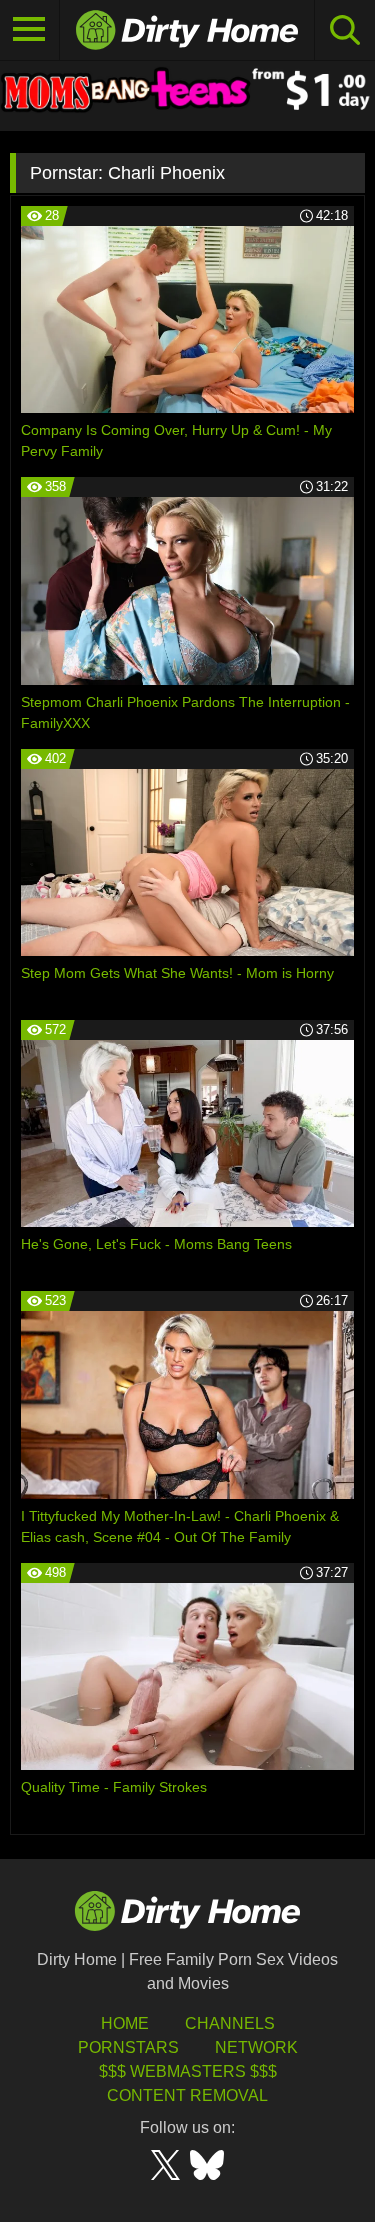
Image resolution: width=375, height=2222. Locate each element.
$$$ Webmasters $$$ (188, 2071)
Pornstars (128, 2047)
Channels (230, 2023)
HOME (125, 2023)
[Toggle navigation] (30, 30)
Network (256, 2047)
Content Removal (187, 2095)
